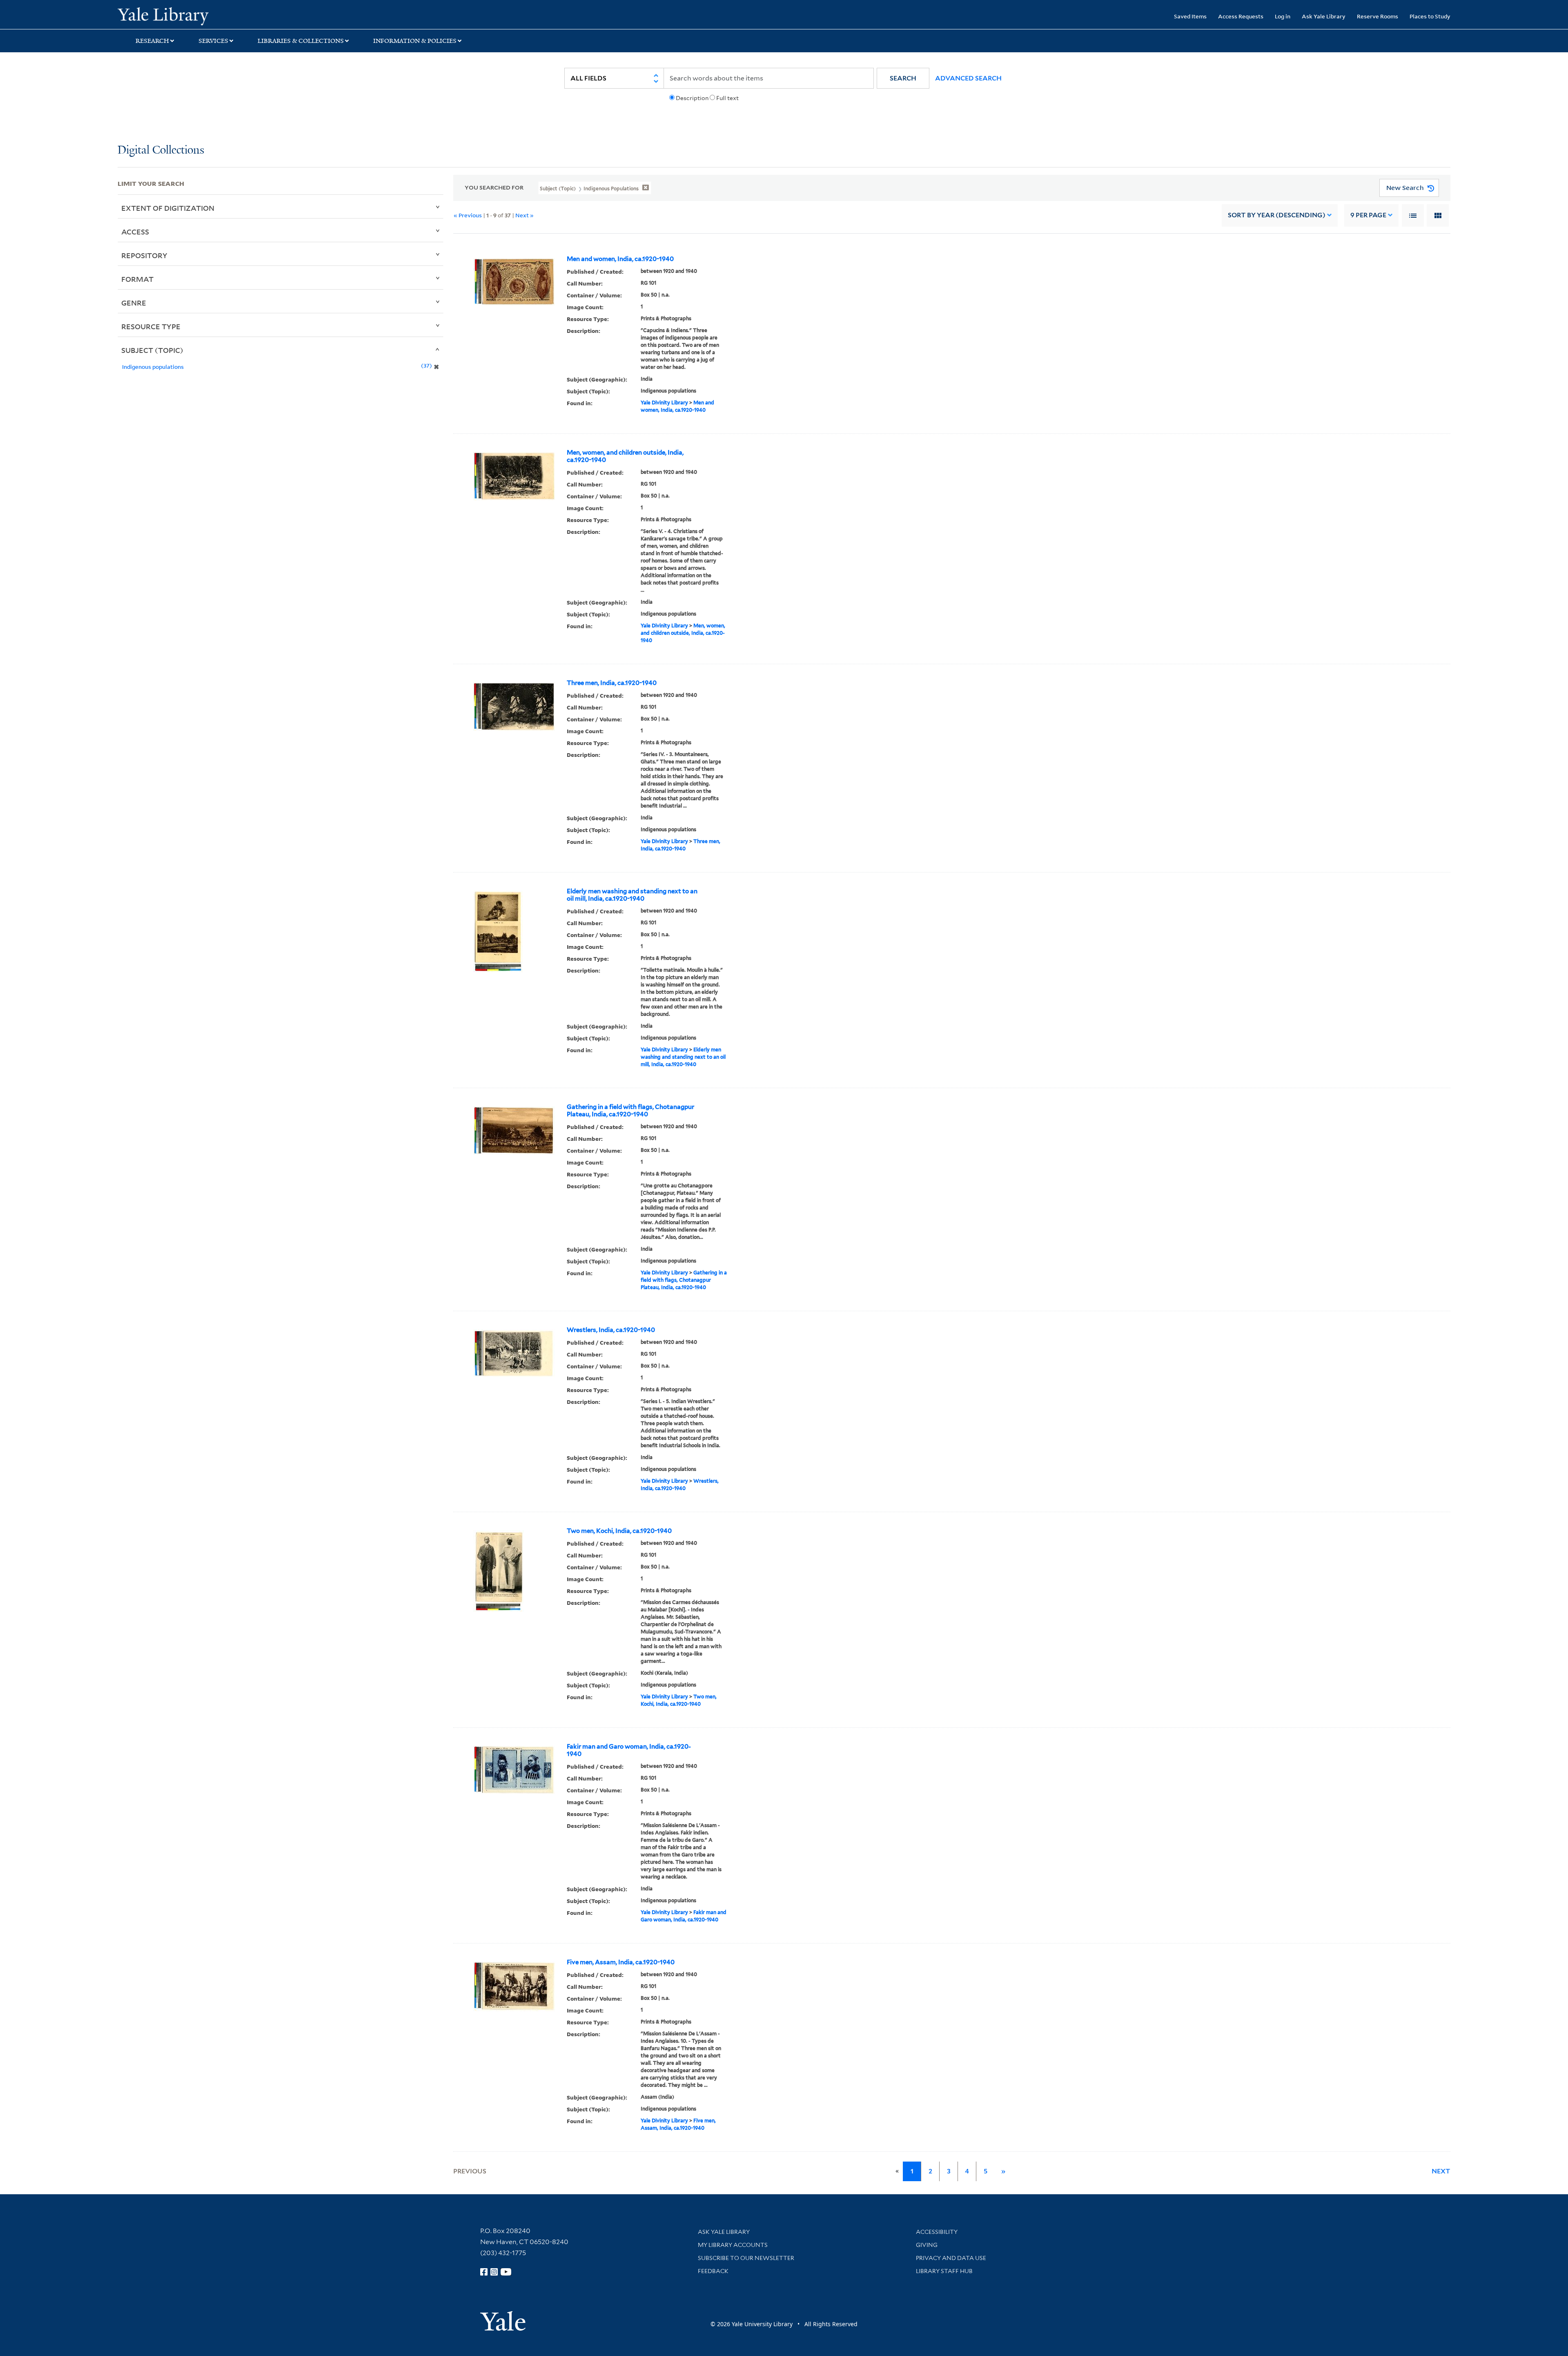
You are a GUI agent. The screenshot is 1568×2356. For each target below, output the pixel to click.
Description (692, 98)
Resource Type (151, 326)
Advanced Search (968, 78)
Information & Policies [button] (415, 41)
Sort (1277, 215)
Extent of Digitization (168, 208)
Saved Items (1190, 16)
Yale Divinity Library (664, 403)
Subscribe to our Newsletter (746, 2258)
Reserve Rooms (1378, 16)
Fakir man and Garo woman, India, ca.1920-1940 (629, 1750)
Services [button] (213, 41)
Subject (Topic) (152, 350)
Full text (727, 98)
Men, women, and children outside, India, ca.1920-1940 (625, 456)
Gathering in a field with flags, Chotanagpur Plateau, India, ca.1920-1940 (630, 1111)
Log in (1283, 16)
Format (137, 279)
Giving (927, 2245)
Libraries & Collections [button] (301, 41)
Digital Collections (161, 151)
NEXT (1441, 2171)
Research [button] (152, 41)
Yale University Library (218, 16)
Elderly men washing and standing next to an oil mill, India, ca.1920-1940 (632, 895)
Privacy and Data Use (951, 2258)
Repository (144, 255)
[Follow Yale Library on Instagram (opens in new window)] (494, 2272)
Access (135, 232)
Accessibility (937, 2232)
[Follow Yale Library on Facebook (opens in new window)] (484, 2272)
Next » (525, 215)
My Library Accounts (733, 2245)
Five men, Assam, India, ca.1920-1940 (621, 1962)
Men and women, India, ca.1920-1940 (620, 259)
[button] (903, 78)
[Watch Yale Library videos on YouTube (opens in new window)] (506, 2272)
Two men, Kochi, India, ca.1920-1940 (619, 1531)
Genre (134, 303)
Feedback (713, 2271)
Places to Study (1430, 16)
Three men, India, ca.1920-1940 (612, 683)
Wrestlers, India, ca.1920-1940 (611, 1330)
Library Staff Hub (944, 2271)
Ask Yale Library (1324, 16)
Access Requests (1241, 16)
